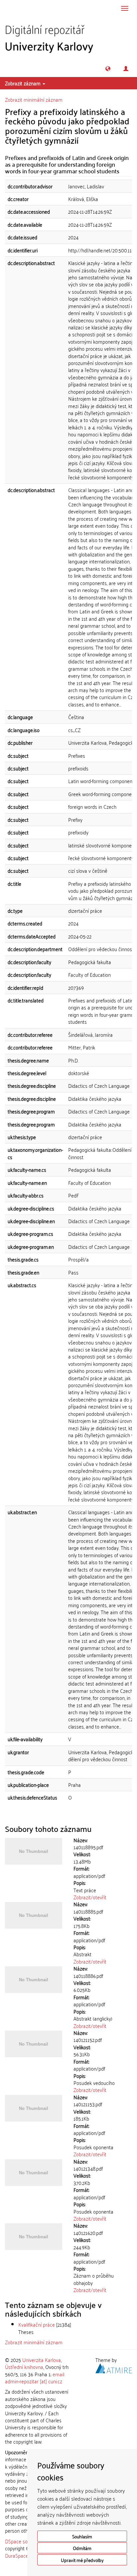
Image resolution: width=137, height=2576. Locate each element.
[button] (108, 69)
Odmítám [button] (82, 2548)
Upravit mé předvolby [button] (82, 2560)
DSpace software (23, 2541)
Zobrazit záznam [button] (23, 83)
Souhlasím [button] (82, 2536)
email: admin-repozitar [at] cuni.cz (35, 2377)
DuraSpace (17, 2555)
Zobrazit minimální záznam (34, 99)
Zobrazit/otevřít (90, 1897)
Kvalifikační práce (37, 2324)
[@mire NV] (114, 2367)
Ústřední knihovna (24, 2367)
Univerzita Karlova (42, 2360)
